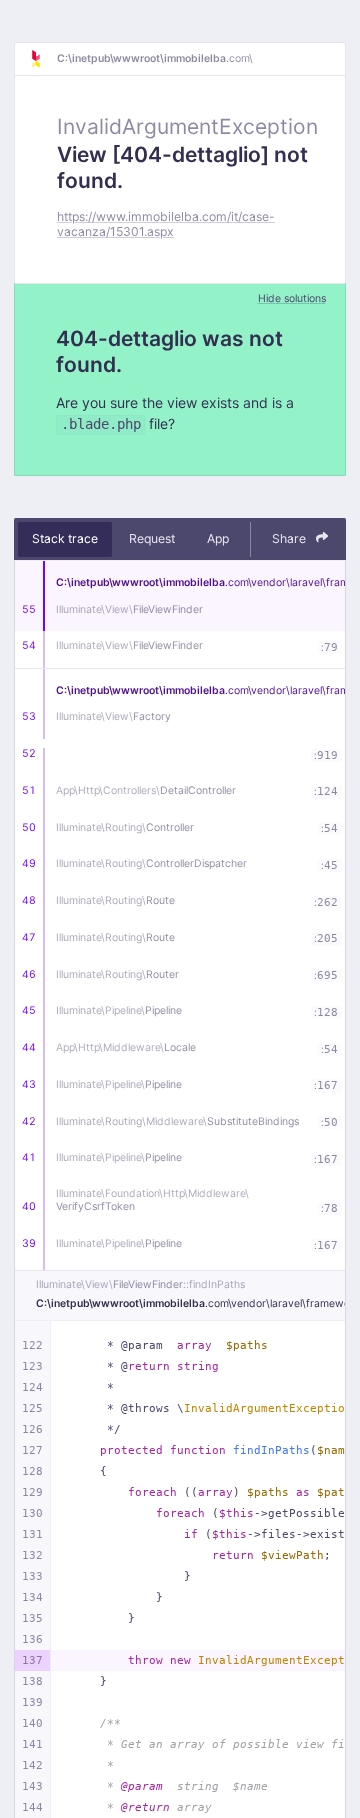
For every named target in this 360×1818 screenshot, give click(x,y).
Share (290, 538)
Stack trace (65, 538)
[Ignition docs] (43, 59)
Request (152, 538)
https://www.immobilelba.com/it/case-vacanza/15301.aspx (166, 224)
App (218, 538)
